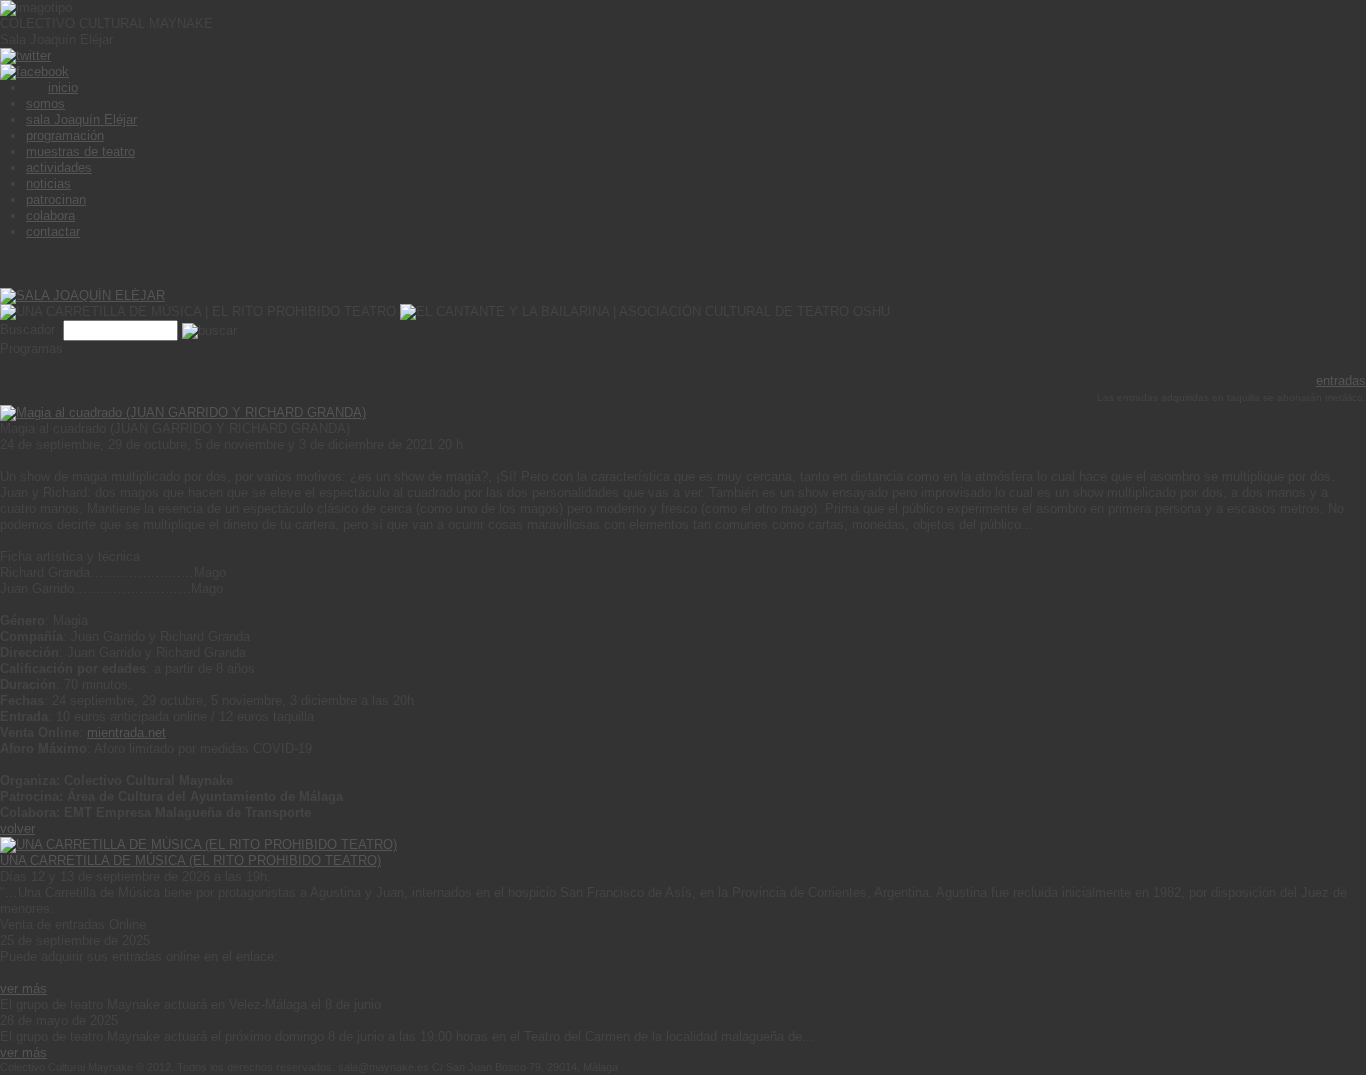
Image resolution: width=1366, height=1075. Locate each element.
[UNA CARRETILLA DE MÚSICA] (198, 844)
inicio (63, 87)
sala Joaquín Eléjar (81, 119)
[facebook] (34, 71)
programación (65, 135)
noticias (48, 183)
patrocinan (56, 199)
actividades (59, 167)
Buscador (29, 329)
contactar (53, 231)
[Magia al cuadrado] (183, 412)
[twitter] (25, 55)
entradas (1341, 380)
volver (17, 828)
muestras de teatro (80, 151)
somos (45, 103)
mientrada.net (126, 732)
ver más (23, 988)
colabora (50, 215)
